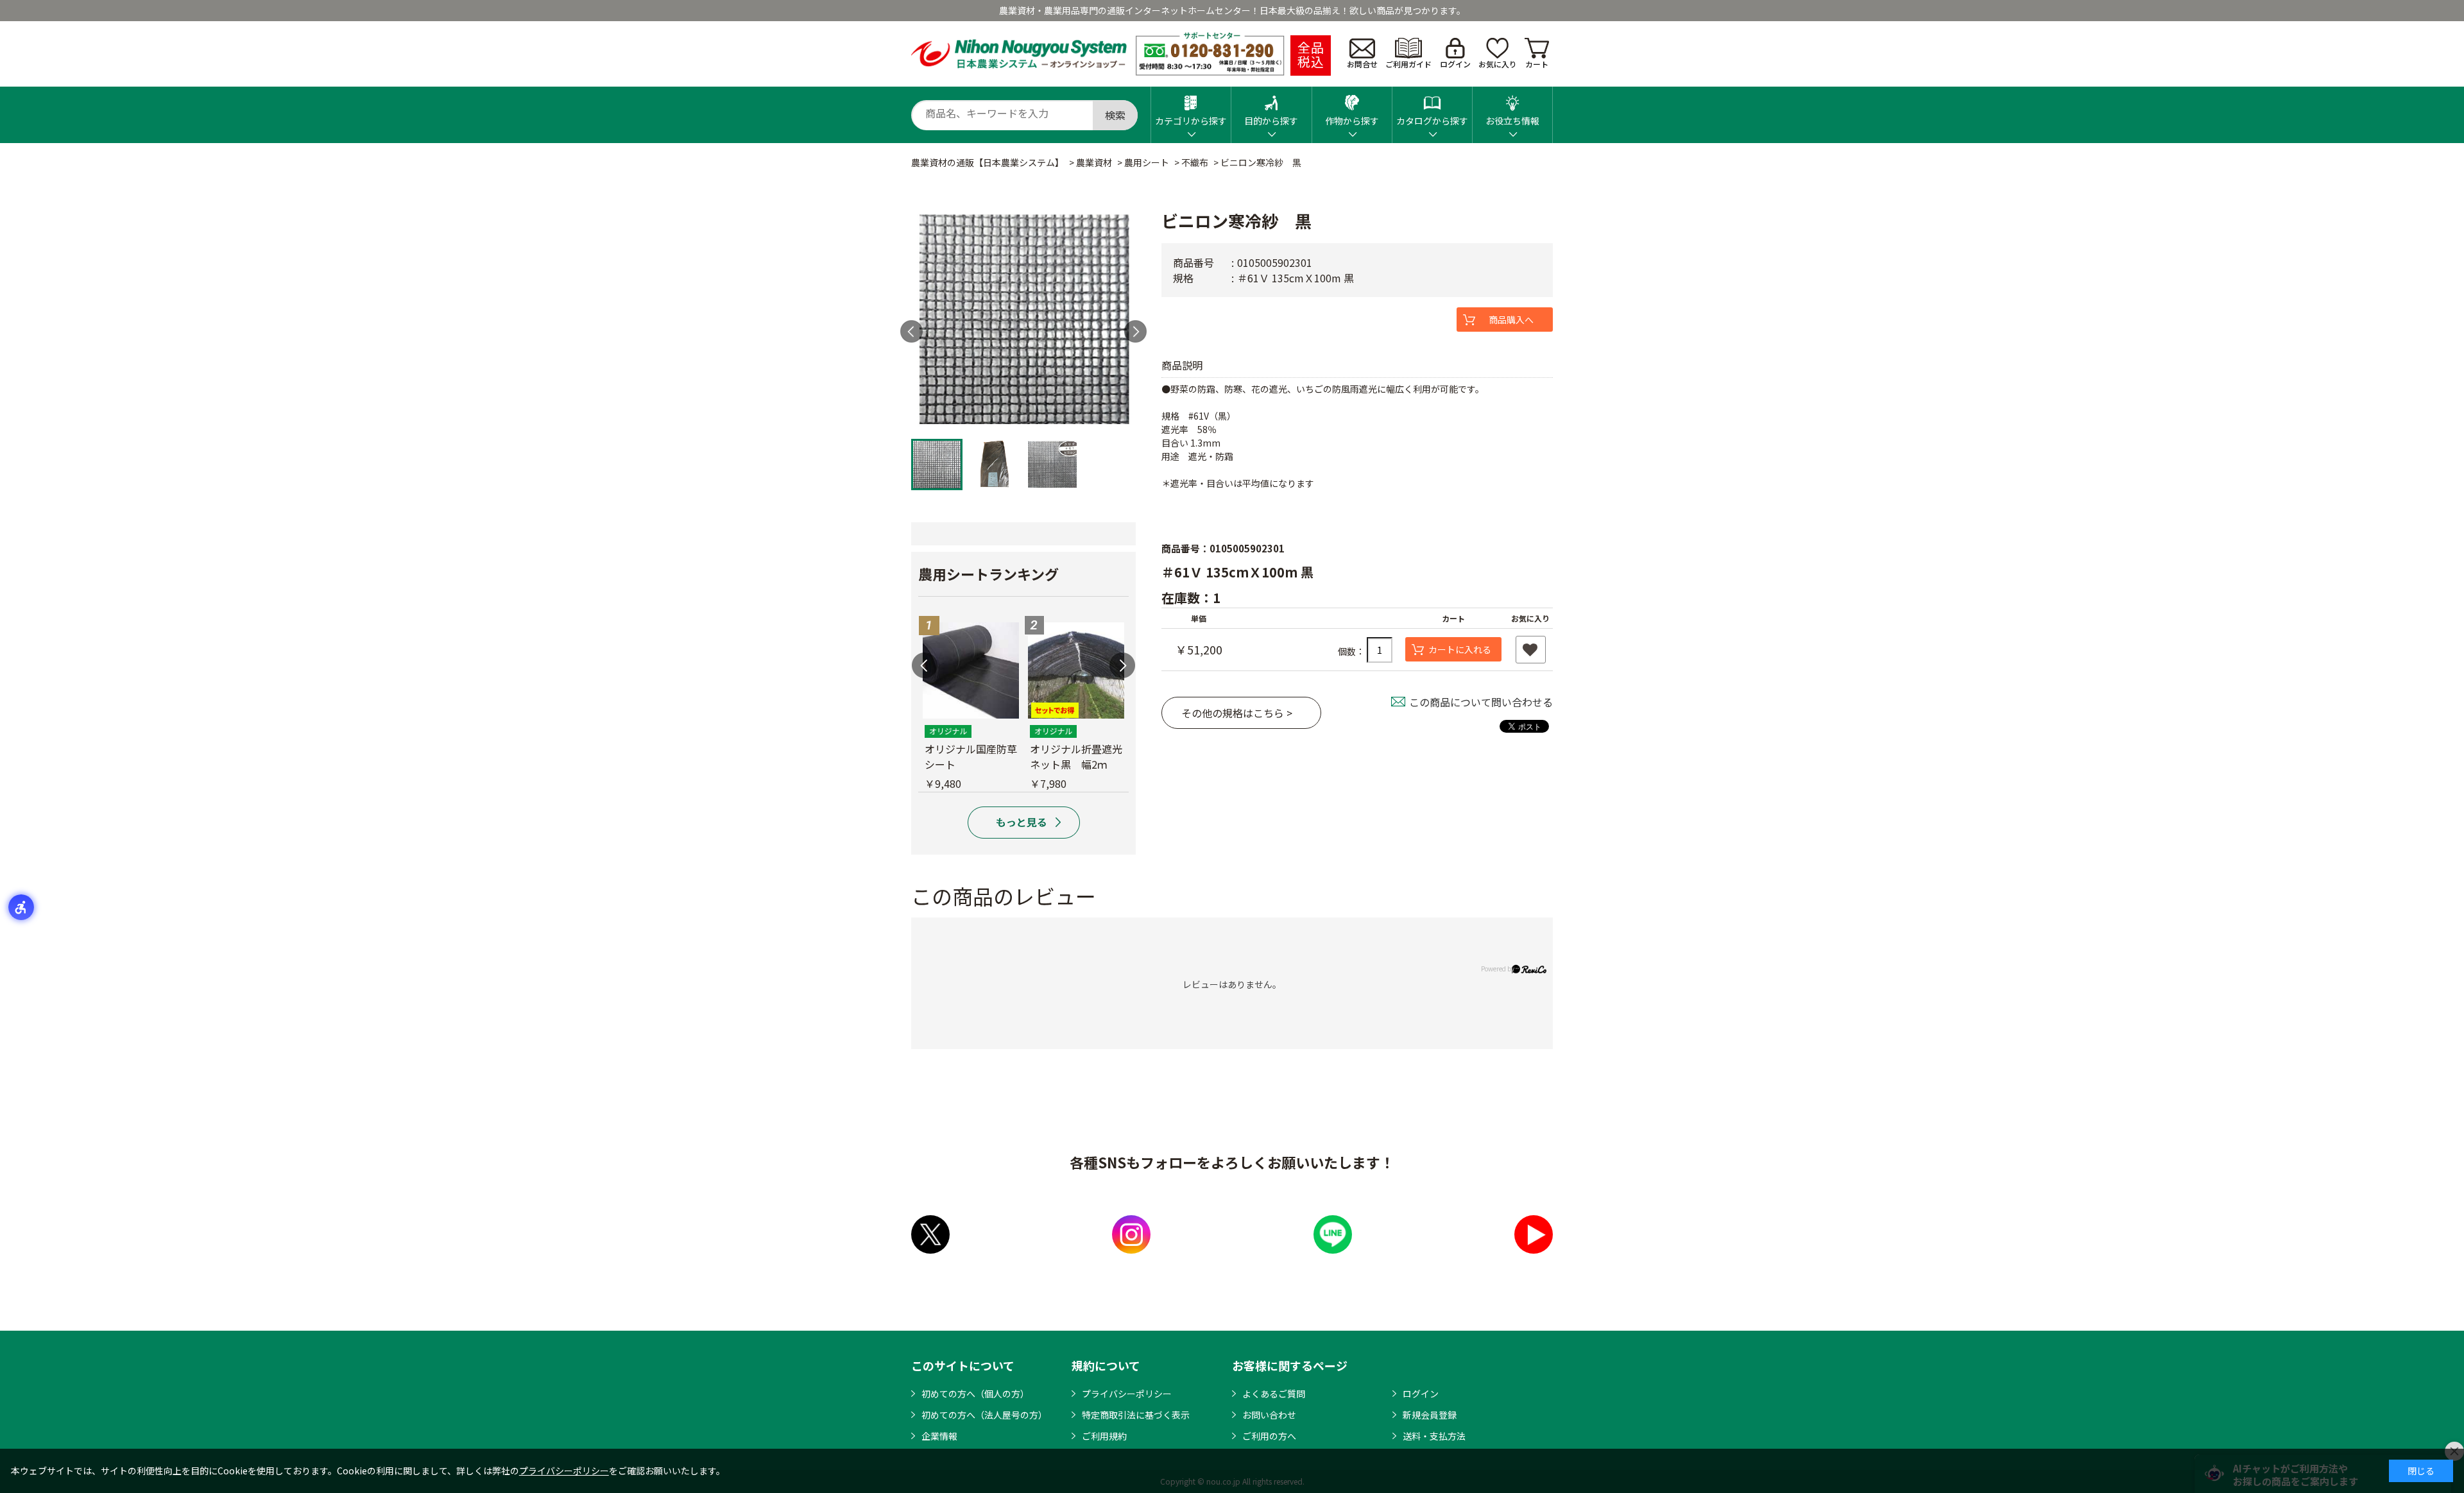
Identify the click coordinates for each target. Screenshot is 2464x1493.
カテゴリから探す (1191, 121)
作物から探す (1352, 121)
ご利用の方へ (1269, 1436)
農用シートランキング (988, 574)
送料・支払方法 (1434, 1436)
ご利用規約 (1104, 1436)
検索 (1115, 115)
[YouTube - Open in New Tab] (1534, 1234)
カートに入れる (1460, 649)
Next (1135, 331)
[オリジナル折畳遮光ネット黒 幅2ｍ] (1076, 670)
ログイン (1455, 64)
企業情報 (939, 1436)
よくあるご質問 (1274, 1394)
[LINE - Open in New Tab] (1333, 1234)
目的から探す (1271, 121)
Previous (925, 665)
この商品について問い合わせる (1481, 702)
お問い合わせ (1269, 1415)
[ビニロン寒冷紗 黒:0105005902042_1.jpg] (937, 465)
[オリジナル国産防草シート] (971, 670)
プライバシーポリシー (1127, 1394)
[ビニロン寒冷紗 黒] (1023, 320)
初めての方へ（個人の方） (975, 1394)
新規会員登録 (1430, 1415)
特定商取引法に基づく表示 (1136, 1415)
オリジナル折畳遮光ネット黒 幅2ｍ (1076, 756)
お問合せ (1362, 64)
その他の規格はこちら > (1237, 713)
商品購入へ (1511, 320)
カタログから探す (1432, 121)
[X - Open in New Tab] (930, 1234)
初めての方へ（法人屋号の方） (984, 1415)
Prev (911, 331)
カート (1537, 64)
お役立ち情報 (1512, 121)
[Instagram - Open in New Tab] (1131, 1234)
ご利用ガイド (1408, 64)
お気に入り (1498, 64)
